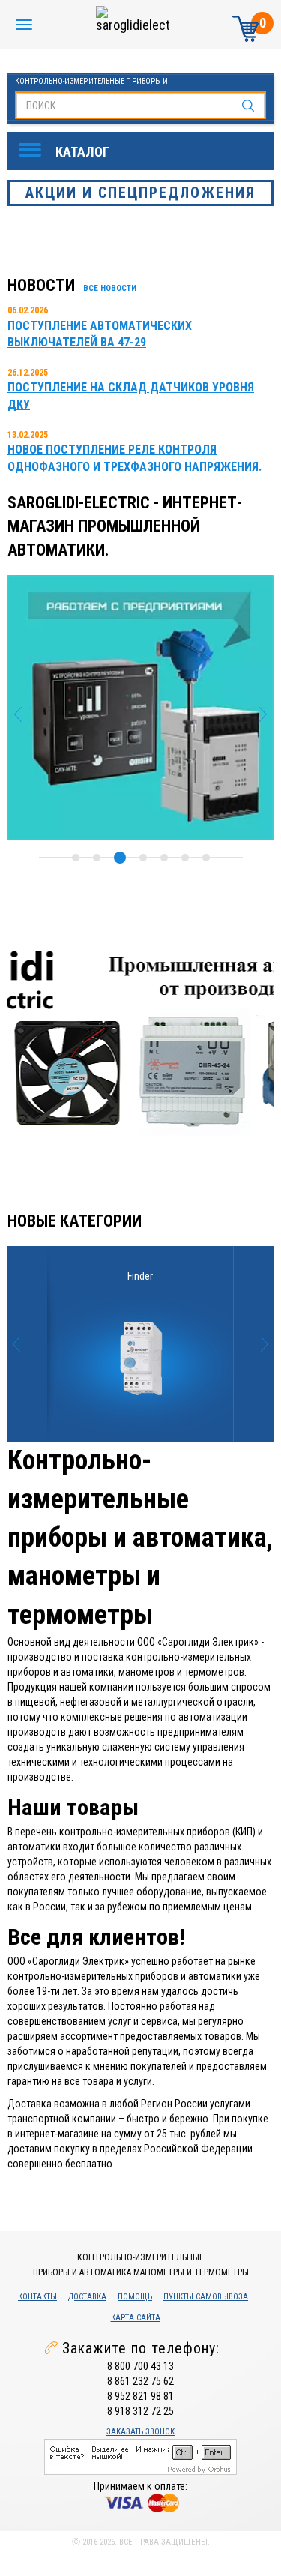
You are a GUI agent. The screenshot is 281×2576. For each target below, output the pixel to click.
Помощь (135, 2297)
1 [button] (76, 858)
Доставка (87, 2297)
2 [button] (97, 858)
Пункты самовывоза (206, 2297)
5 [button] (164, 858)
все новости (110, 288)
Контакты (37, 2297)
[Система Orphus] (140, 2456)
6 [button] (185, 858)
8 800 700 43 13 (140, 2366)
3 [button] (120, 858)
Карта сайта (136, 2318)
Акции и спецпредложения (140, 193)
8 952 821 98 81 (140, 2396)
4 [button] (143, 858)
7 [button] (206, 858)
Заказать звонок (140, 2432)
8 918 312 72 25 (140, 2411)
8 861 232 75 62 (140, 2381)
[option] (140, 707)
